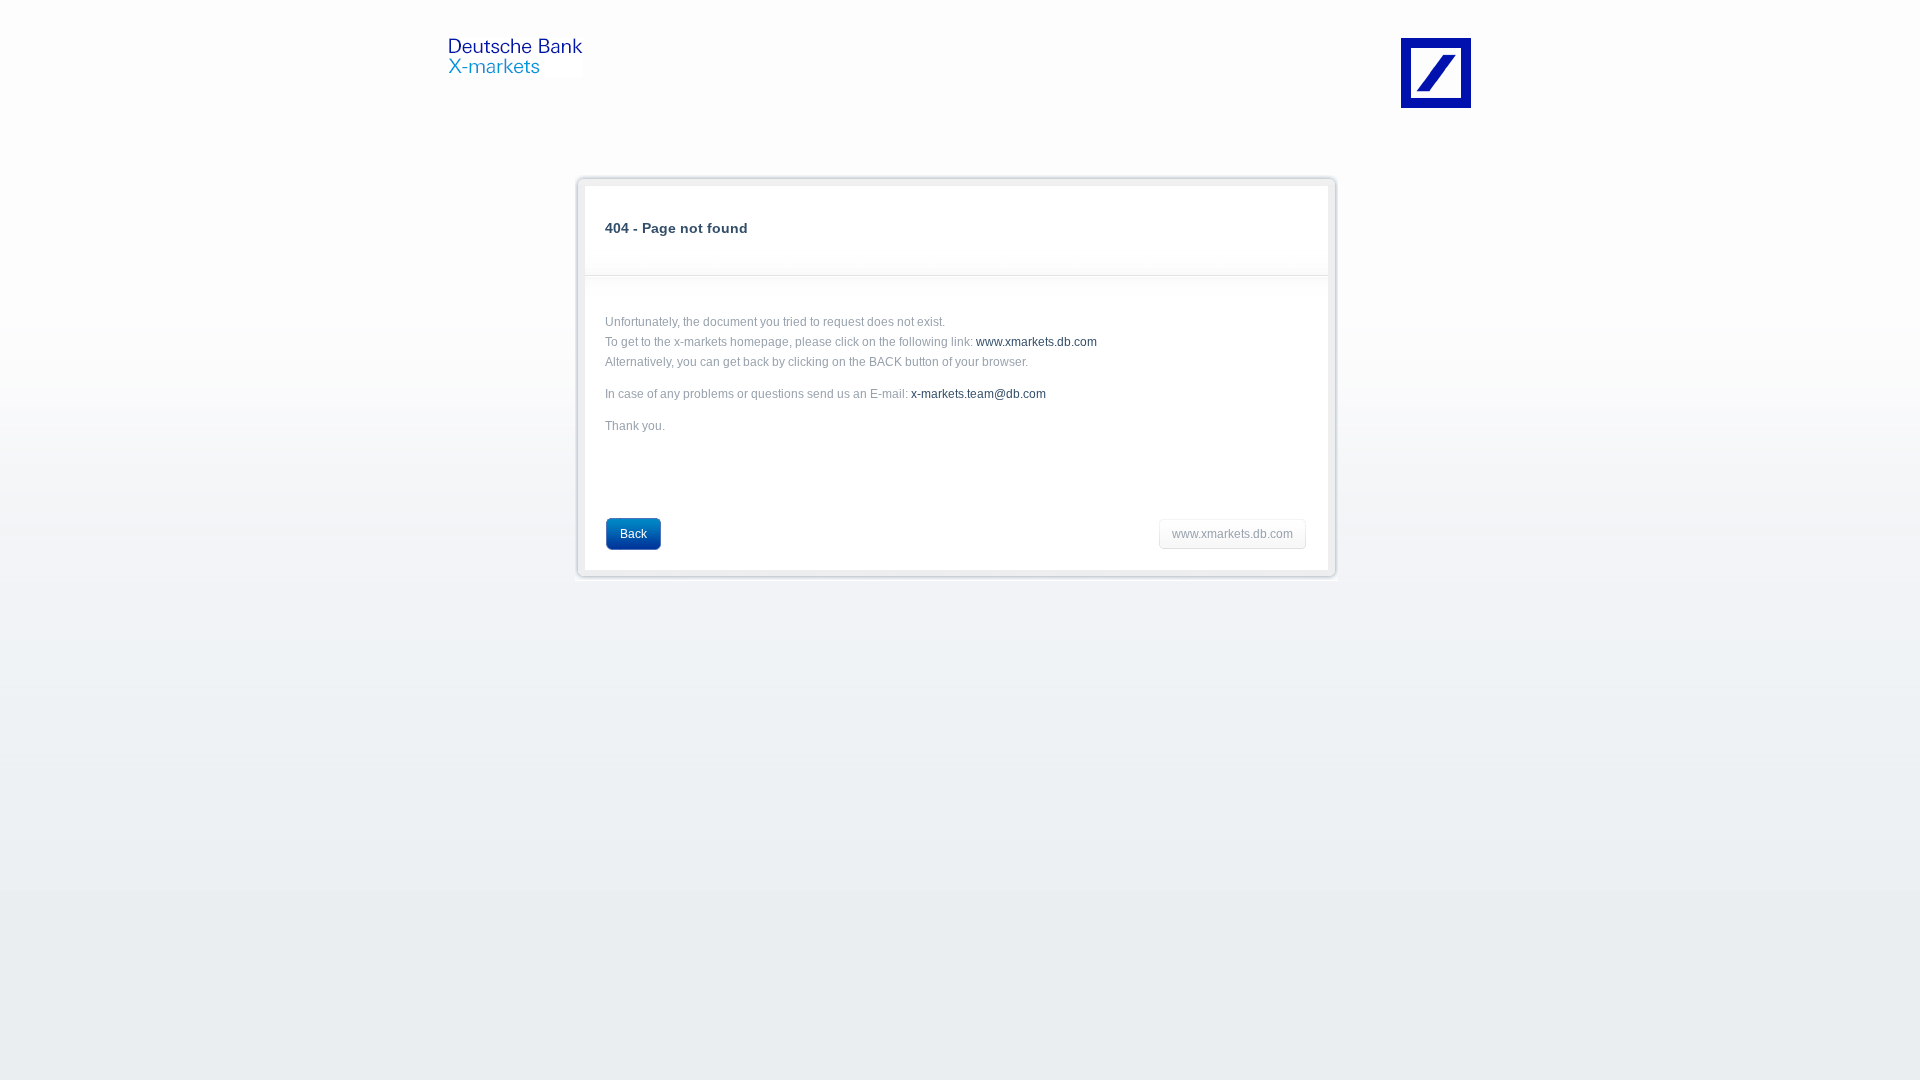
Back (633, 534)
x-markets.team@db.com (978, 394)
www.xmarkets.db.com (1036, 342)
